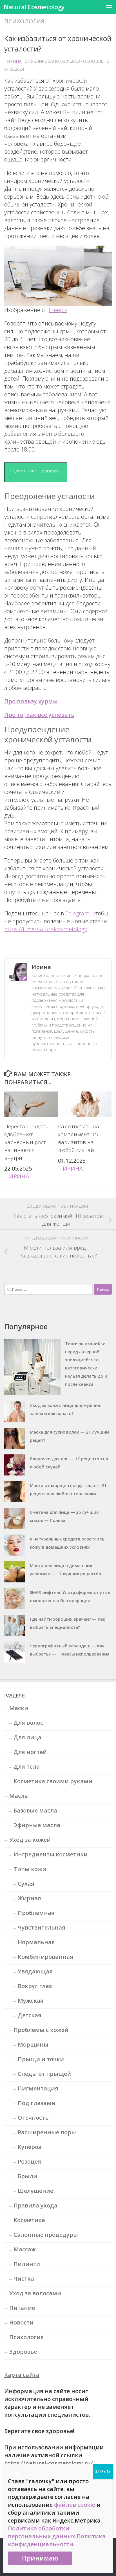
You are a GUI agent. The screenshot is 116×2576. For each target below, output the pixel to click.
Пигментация (38, 2088)
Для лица (27, 1737)
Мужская (31, 2001)
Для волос (28, 1723)
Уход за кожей (30, 1840)
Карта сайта (22, 2375)
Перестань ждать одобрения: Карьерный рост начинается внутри (26, 1142)
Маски (19, 1708)
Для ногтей (30, 1752)
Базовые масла (35, 1810)
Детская (30, 2015)
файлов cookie (75, 2505)
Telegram (77, 913)
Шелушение (35, 2191)
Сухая (26, 1884)
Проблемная (36, 1913)
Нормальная (36, 1942)
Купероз (29, 2147)
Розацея (29, 2161)
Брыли (27, 2176)
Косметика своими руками (53, 1781)
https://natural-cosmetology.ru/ (49, 2463)
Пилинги (27, 2264)
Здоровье (23, 2352)
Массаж (25, 2249)
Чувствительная (42, 1927)
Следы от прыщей (44, 2074)
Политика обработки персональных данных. (42, 2532)
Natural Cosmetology (34, 7)
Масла (19, 1796)
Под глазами (37, 2103)
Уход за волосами (35, 2293)
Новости (21, 2322)
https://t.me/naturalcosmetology (45, 929)
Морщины (33, 2044)
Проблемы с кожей (41, 2030)
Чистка (24, 2279)
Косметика (29, 2220)
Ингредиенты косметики (51, 1854)
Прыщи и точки (41, 2059)
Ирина (14, 61)
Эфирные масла (37, 1825)
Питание (22, 2308)
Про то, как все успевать (39, 715)
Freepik (58, 310)
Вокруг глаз (35, 1986)
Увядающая (35, 1971)
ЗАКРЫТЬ (103, 2471)
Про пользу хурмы (31, 701)
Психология (24, 21)
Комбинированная (45, 1957)
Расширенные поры (47, 2132)
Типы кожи (30, 1869)
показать (51, 471)
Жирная (29, 1898)
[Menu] (109, 7)
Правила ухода (35, 2205)
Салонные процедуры (46, 2235)
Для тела (27, 1767)
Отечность (33, 2118)
